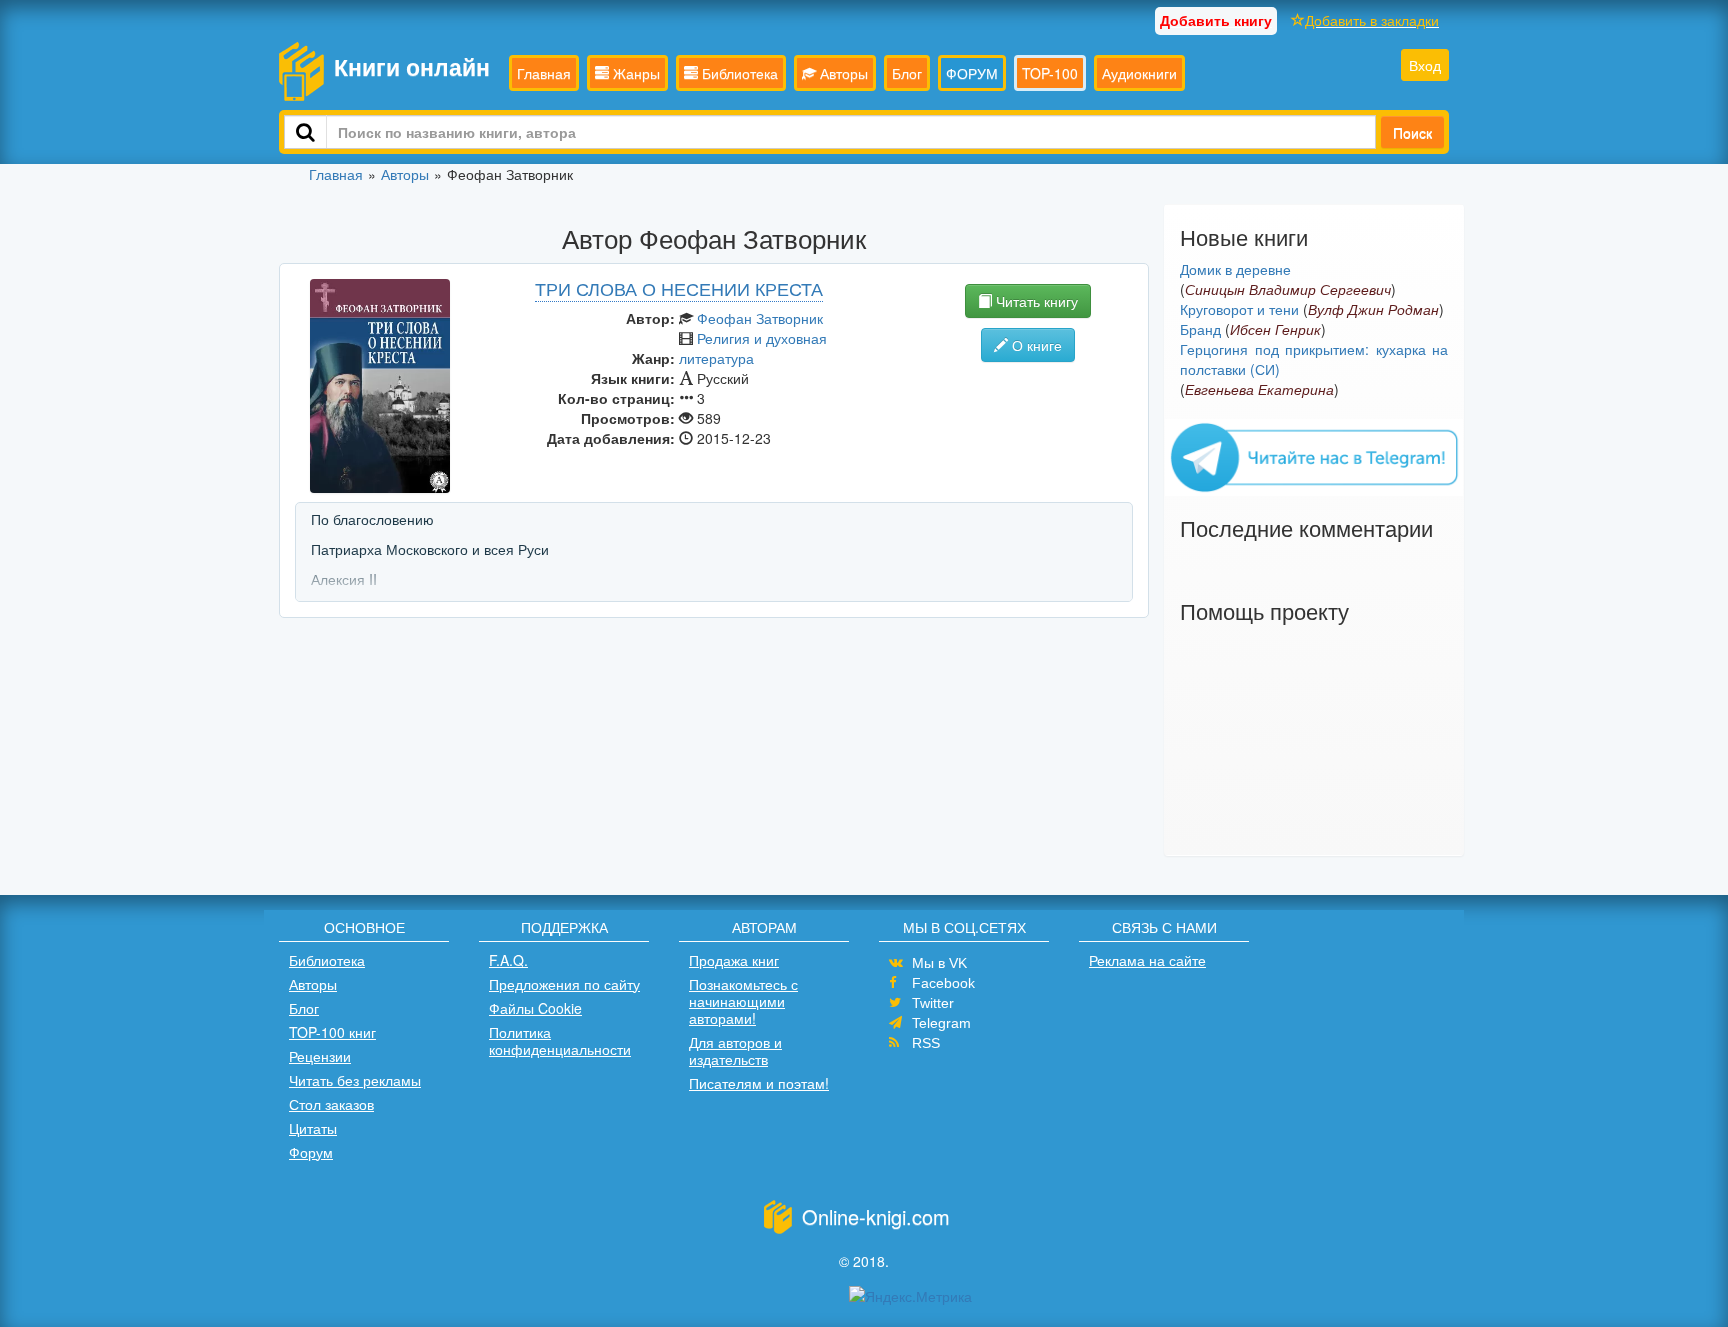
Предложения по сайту (564, 984)
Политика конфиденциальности (560, 1040)
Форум (311, 1152)
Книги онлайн (412, 66)
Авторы (842, 73)
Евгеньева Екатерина (1259, 389)
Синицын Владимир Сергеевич (1288, 289)
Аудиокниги (1139, 73)
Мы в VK (939, 963)
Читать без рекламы (355, 1080)
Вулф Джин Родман (1373, 309)
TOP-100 (1050, 73)
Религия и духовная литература (753, 348)
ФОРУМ (972, 73)
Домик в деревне (1235, 269)
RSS (926, 1043)
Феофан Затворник (760, 318)
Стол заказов (331, 1104)
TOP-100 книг (332, 1032)
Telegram (941, 1023)
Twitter (933, 1003)
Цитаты (313, 1128)
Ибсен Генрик (1275, 329)
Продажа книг (734, 960)
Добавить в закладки (1372, 20)
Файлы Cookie (535, 1008)
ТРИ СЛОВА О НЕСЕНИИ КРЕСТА (679, 288)
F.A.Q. (508, 960)
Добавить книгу (1216, 20)
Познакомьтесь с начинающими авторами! (743, 1001)
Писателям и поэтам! (759, 1083)
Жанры (634, 73)
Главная (544, 73)
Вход (1425, 65)
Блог (907, 73)
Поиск (1412, 132)
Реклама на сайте (1147, 960)
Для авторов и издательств (735, 1050)
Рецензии (320, 1056)
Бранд (1200, 329)
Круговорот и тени (1239, 309)
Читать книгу (1035, 301)
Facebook (943, 983)
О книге (1035, 345)
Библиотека (738, 73)
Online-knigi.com (876, 1216)
